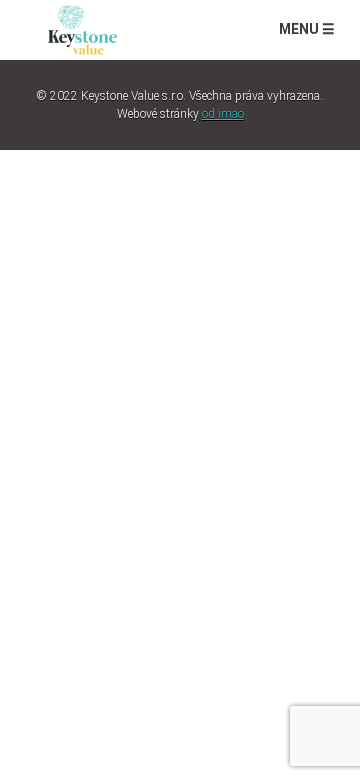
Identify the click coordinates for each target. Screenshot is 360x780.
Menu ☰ (307, 29)
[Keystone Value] (82, 27)
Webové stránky (180, 114)
